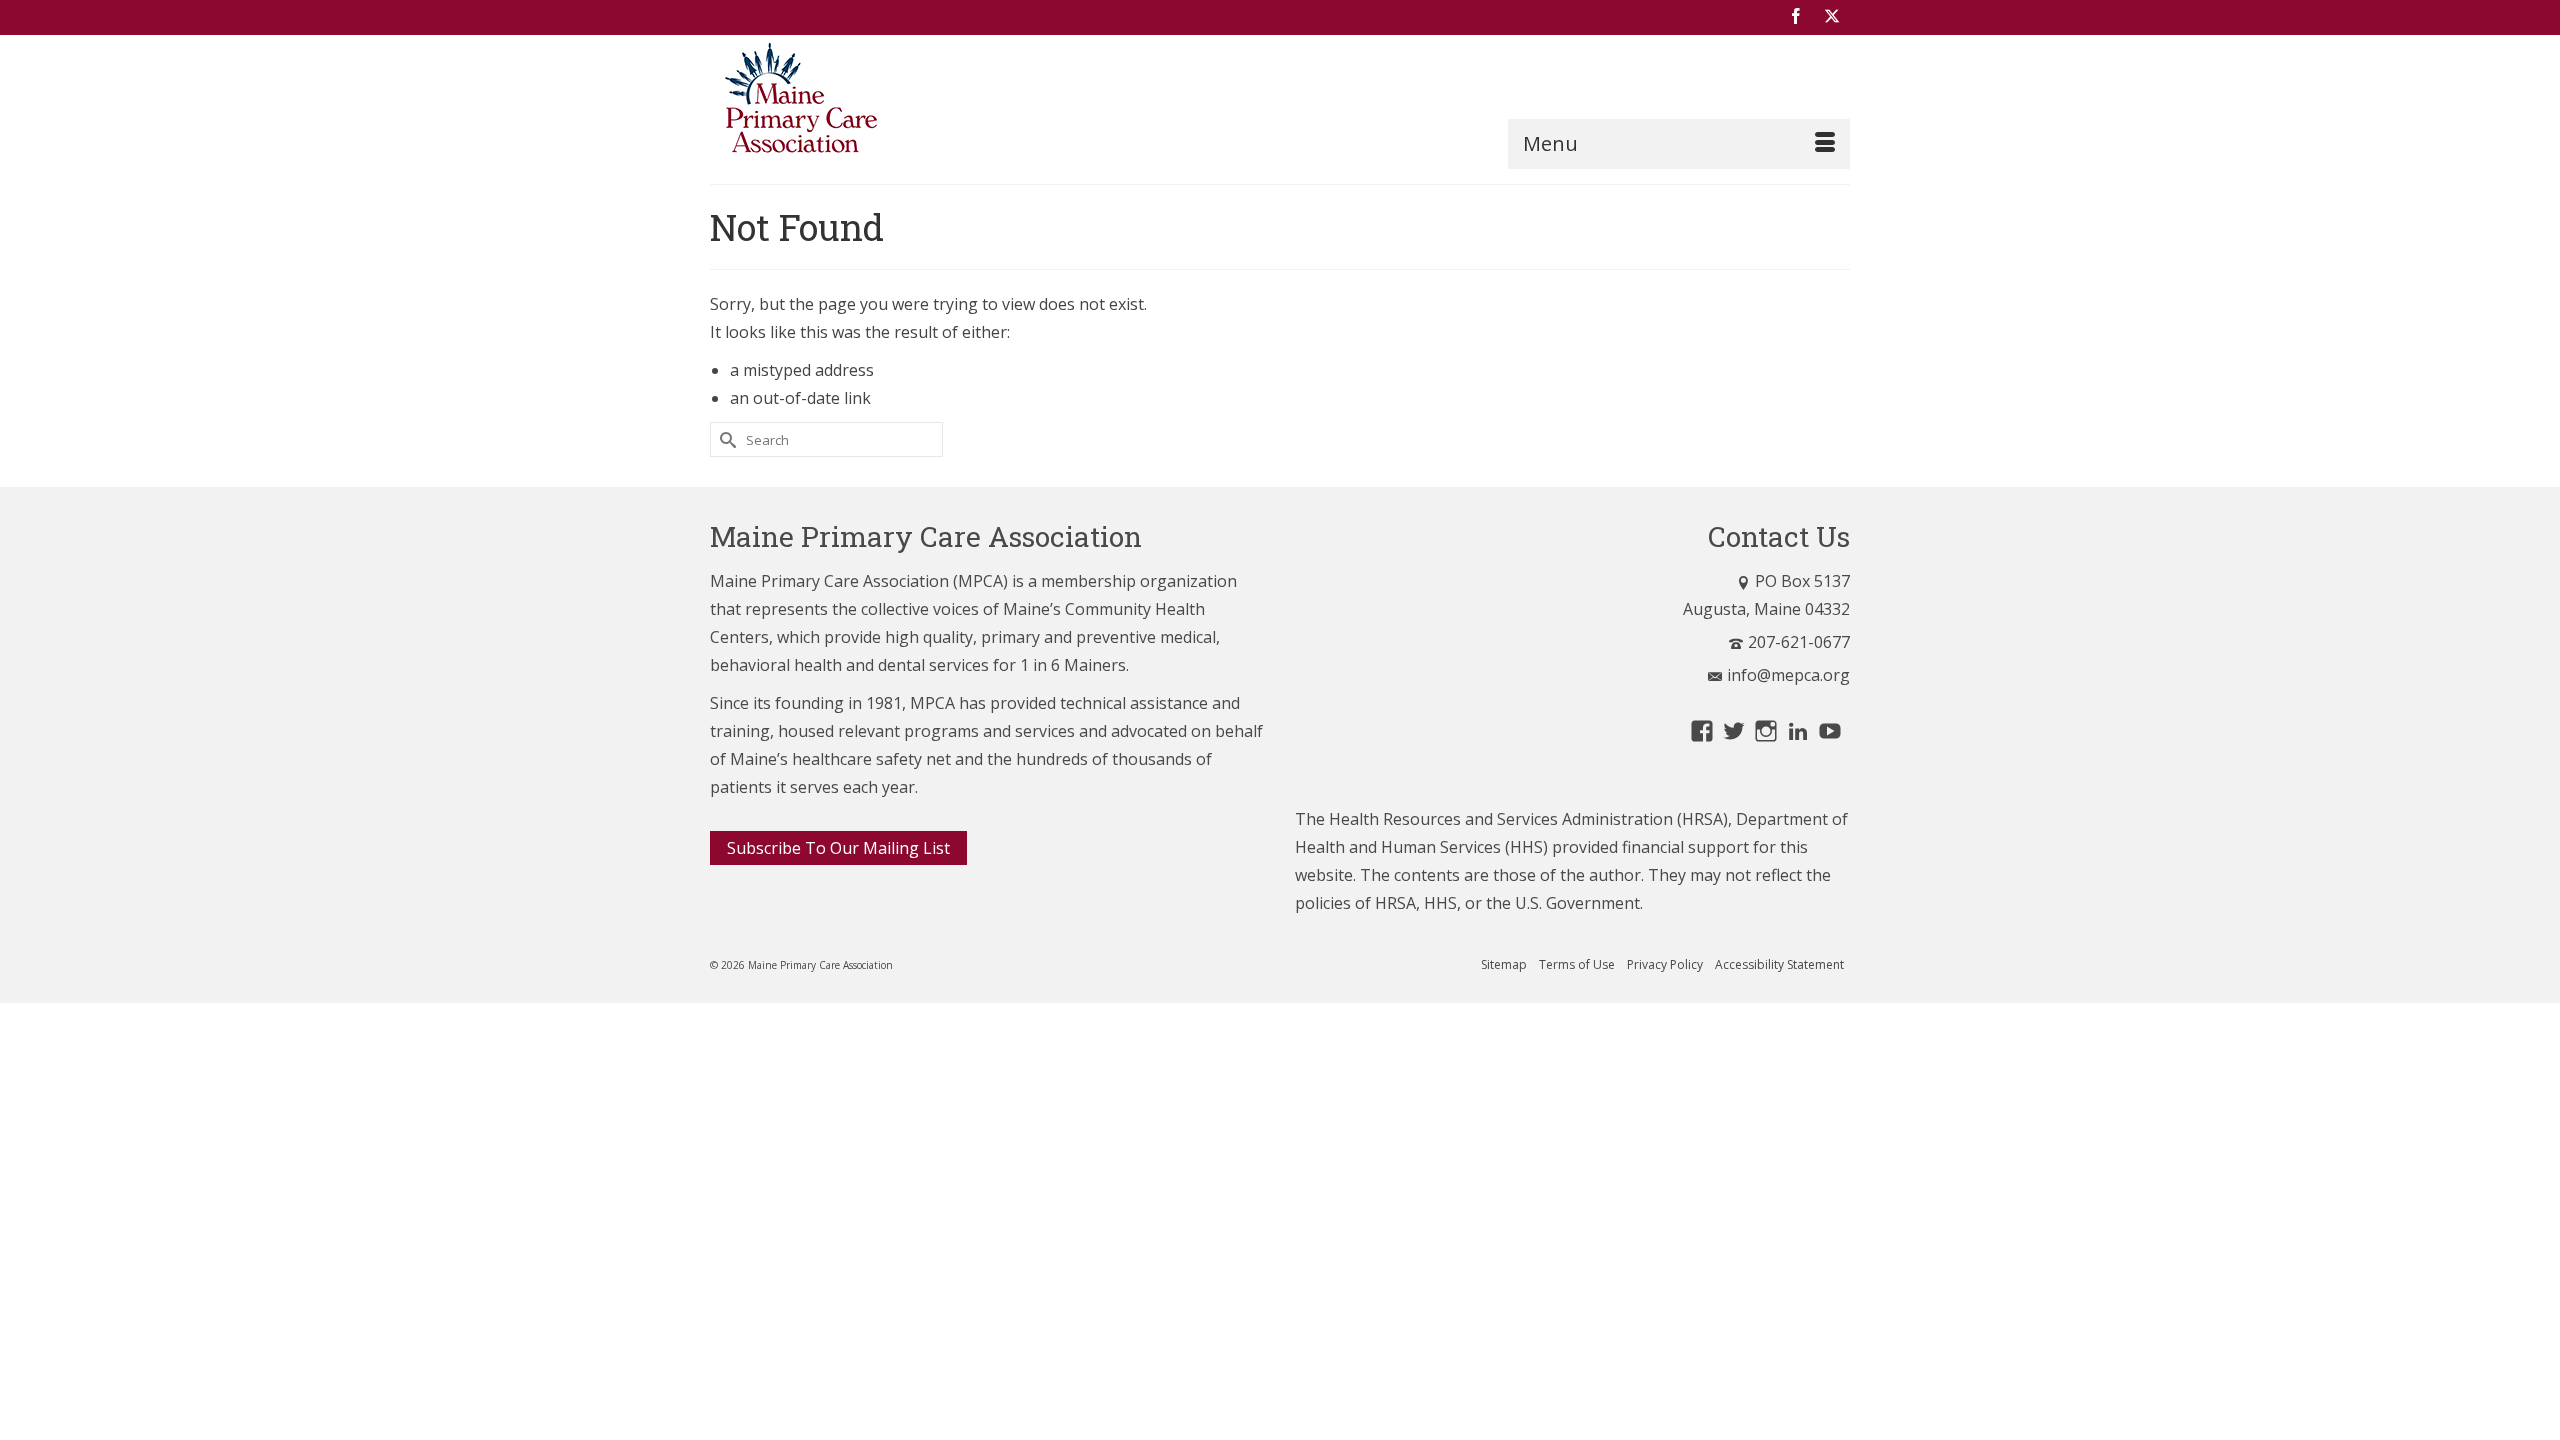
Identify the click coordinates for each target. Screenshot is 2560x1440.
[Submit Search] (725, 439)
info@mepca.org (1788, 675)
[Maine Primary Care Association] (890, 102)
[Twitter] (1832, 17)
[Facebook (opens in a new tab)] (1796, 17)
